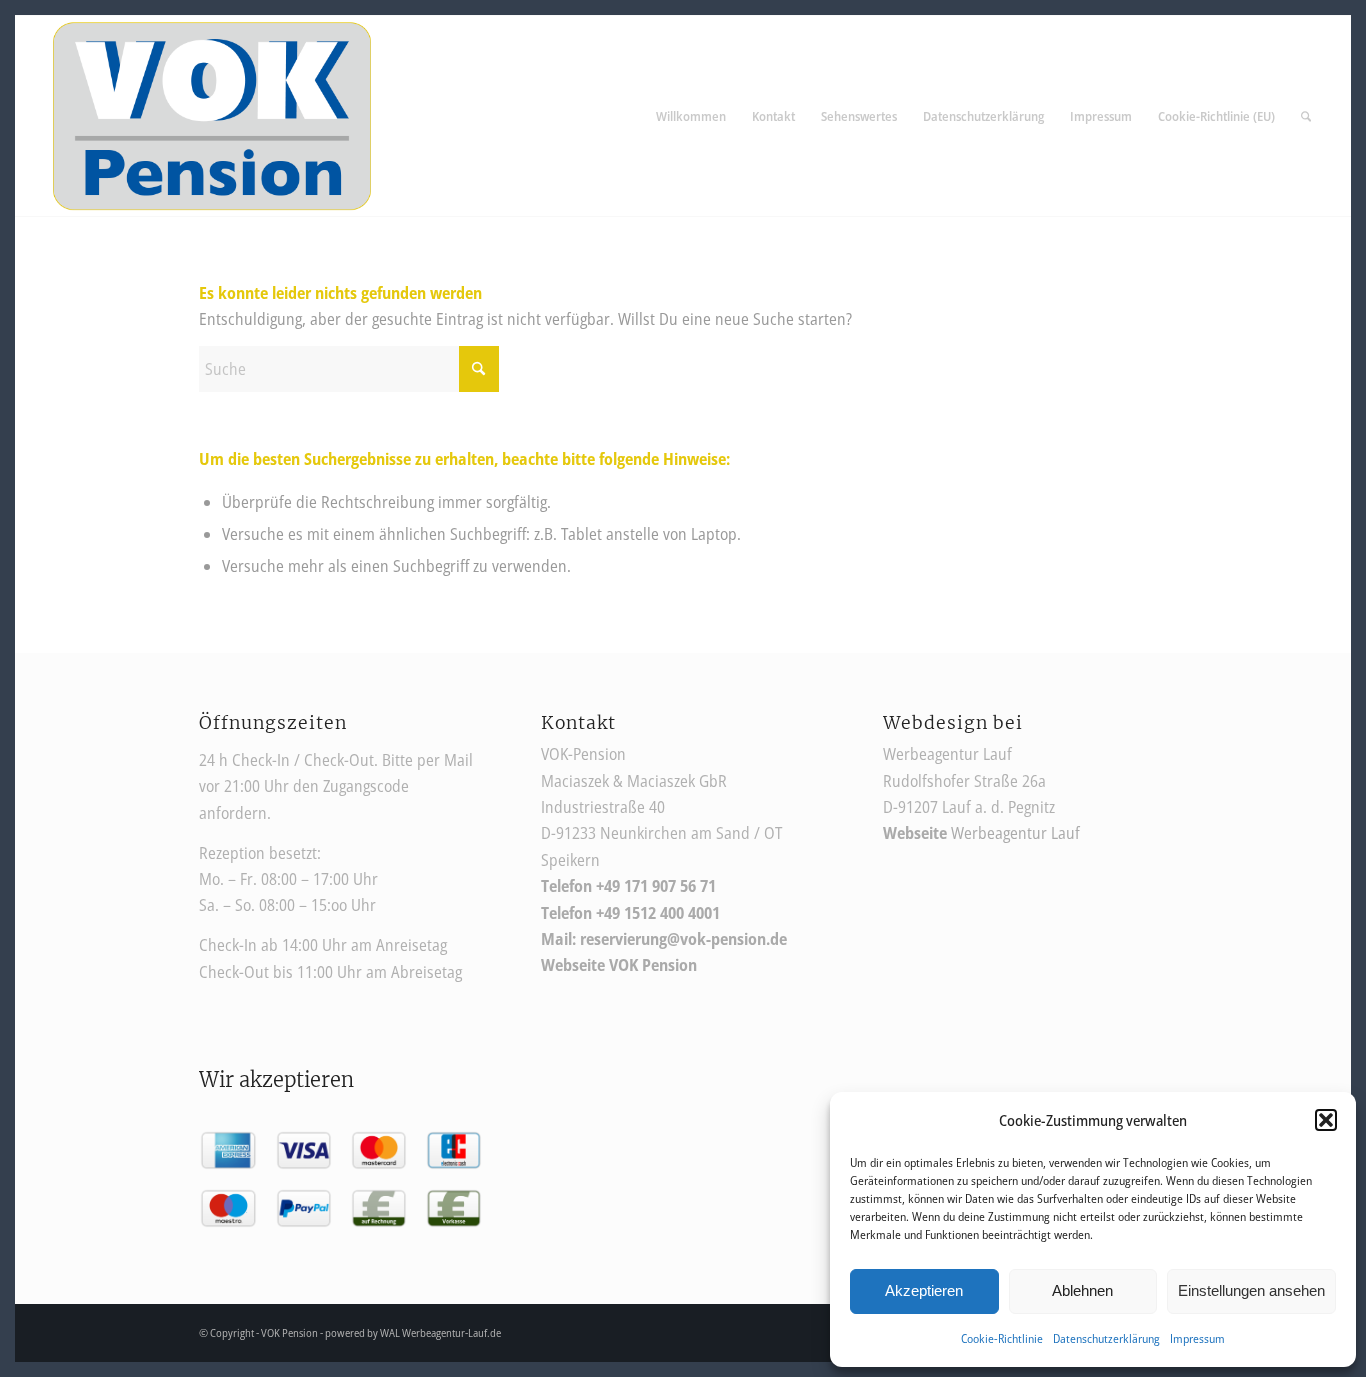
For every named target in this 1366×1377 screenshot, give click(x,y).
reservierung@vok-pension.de (683, 939)
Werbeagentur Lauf (981, 833)
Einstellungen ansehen (1251, 1290)
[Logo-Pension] (212, 116)
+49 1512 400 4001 (658, 913)
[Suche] (1306, 116)
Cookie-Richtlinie (1002, 1338)
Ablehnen (1082, 1290)
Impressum (1197, 1338)
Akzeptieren (924, 1290)
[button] (1326, 1120)
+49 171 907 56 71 (656, 886)
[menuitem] (691, 116)
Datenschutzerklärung (1106, 1338)
